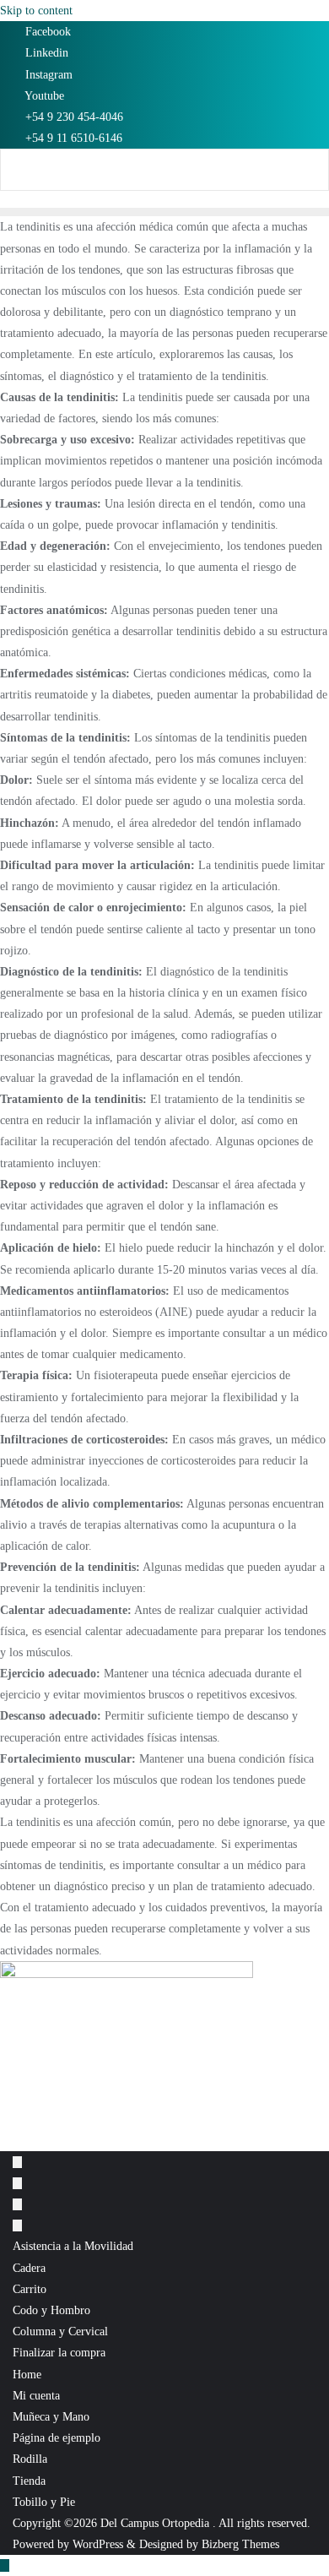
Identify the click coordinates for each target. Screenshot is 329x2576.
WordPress (98, 2544)
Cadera (29, 2268)
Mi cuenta (36, 2396)
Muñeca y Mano (51, 2417)
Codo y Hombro (51, 2310)
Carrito (30, 2289)
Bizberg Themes (240, 2544)
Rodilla (30, 2459)
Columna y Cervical (60, 2331)
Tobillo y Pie (44, 2502)
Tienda (29, 2481)
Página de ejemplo (57, 2438)
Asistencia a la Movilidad (73, 2246)
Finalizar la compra (59, 2353)
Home (27, 2375)
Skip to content (36, 11)
